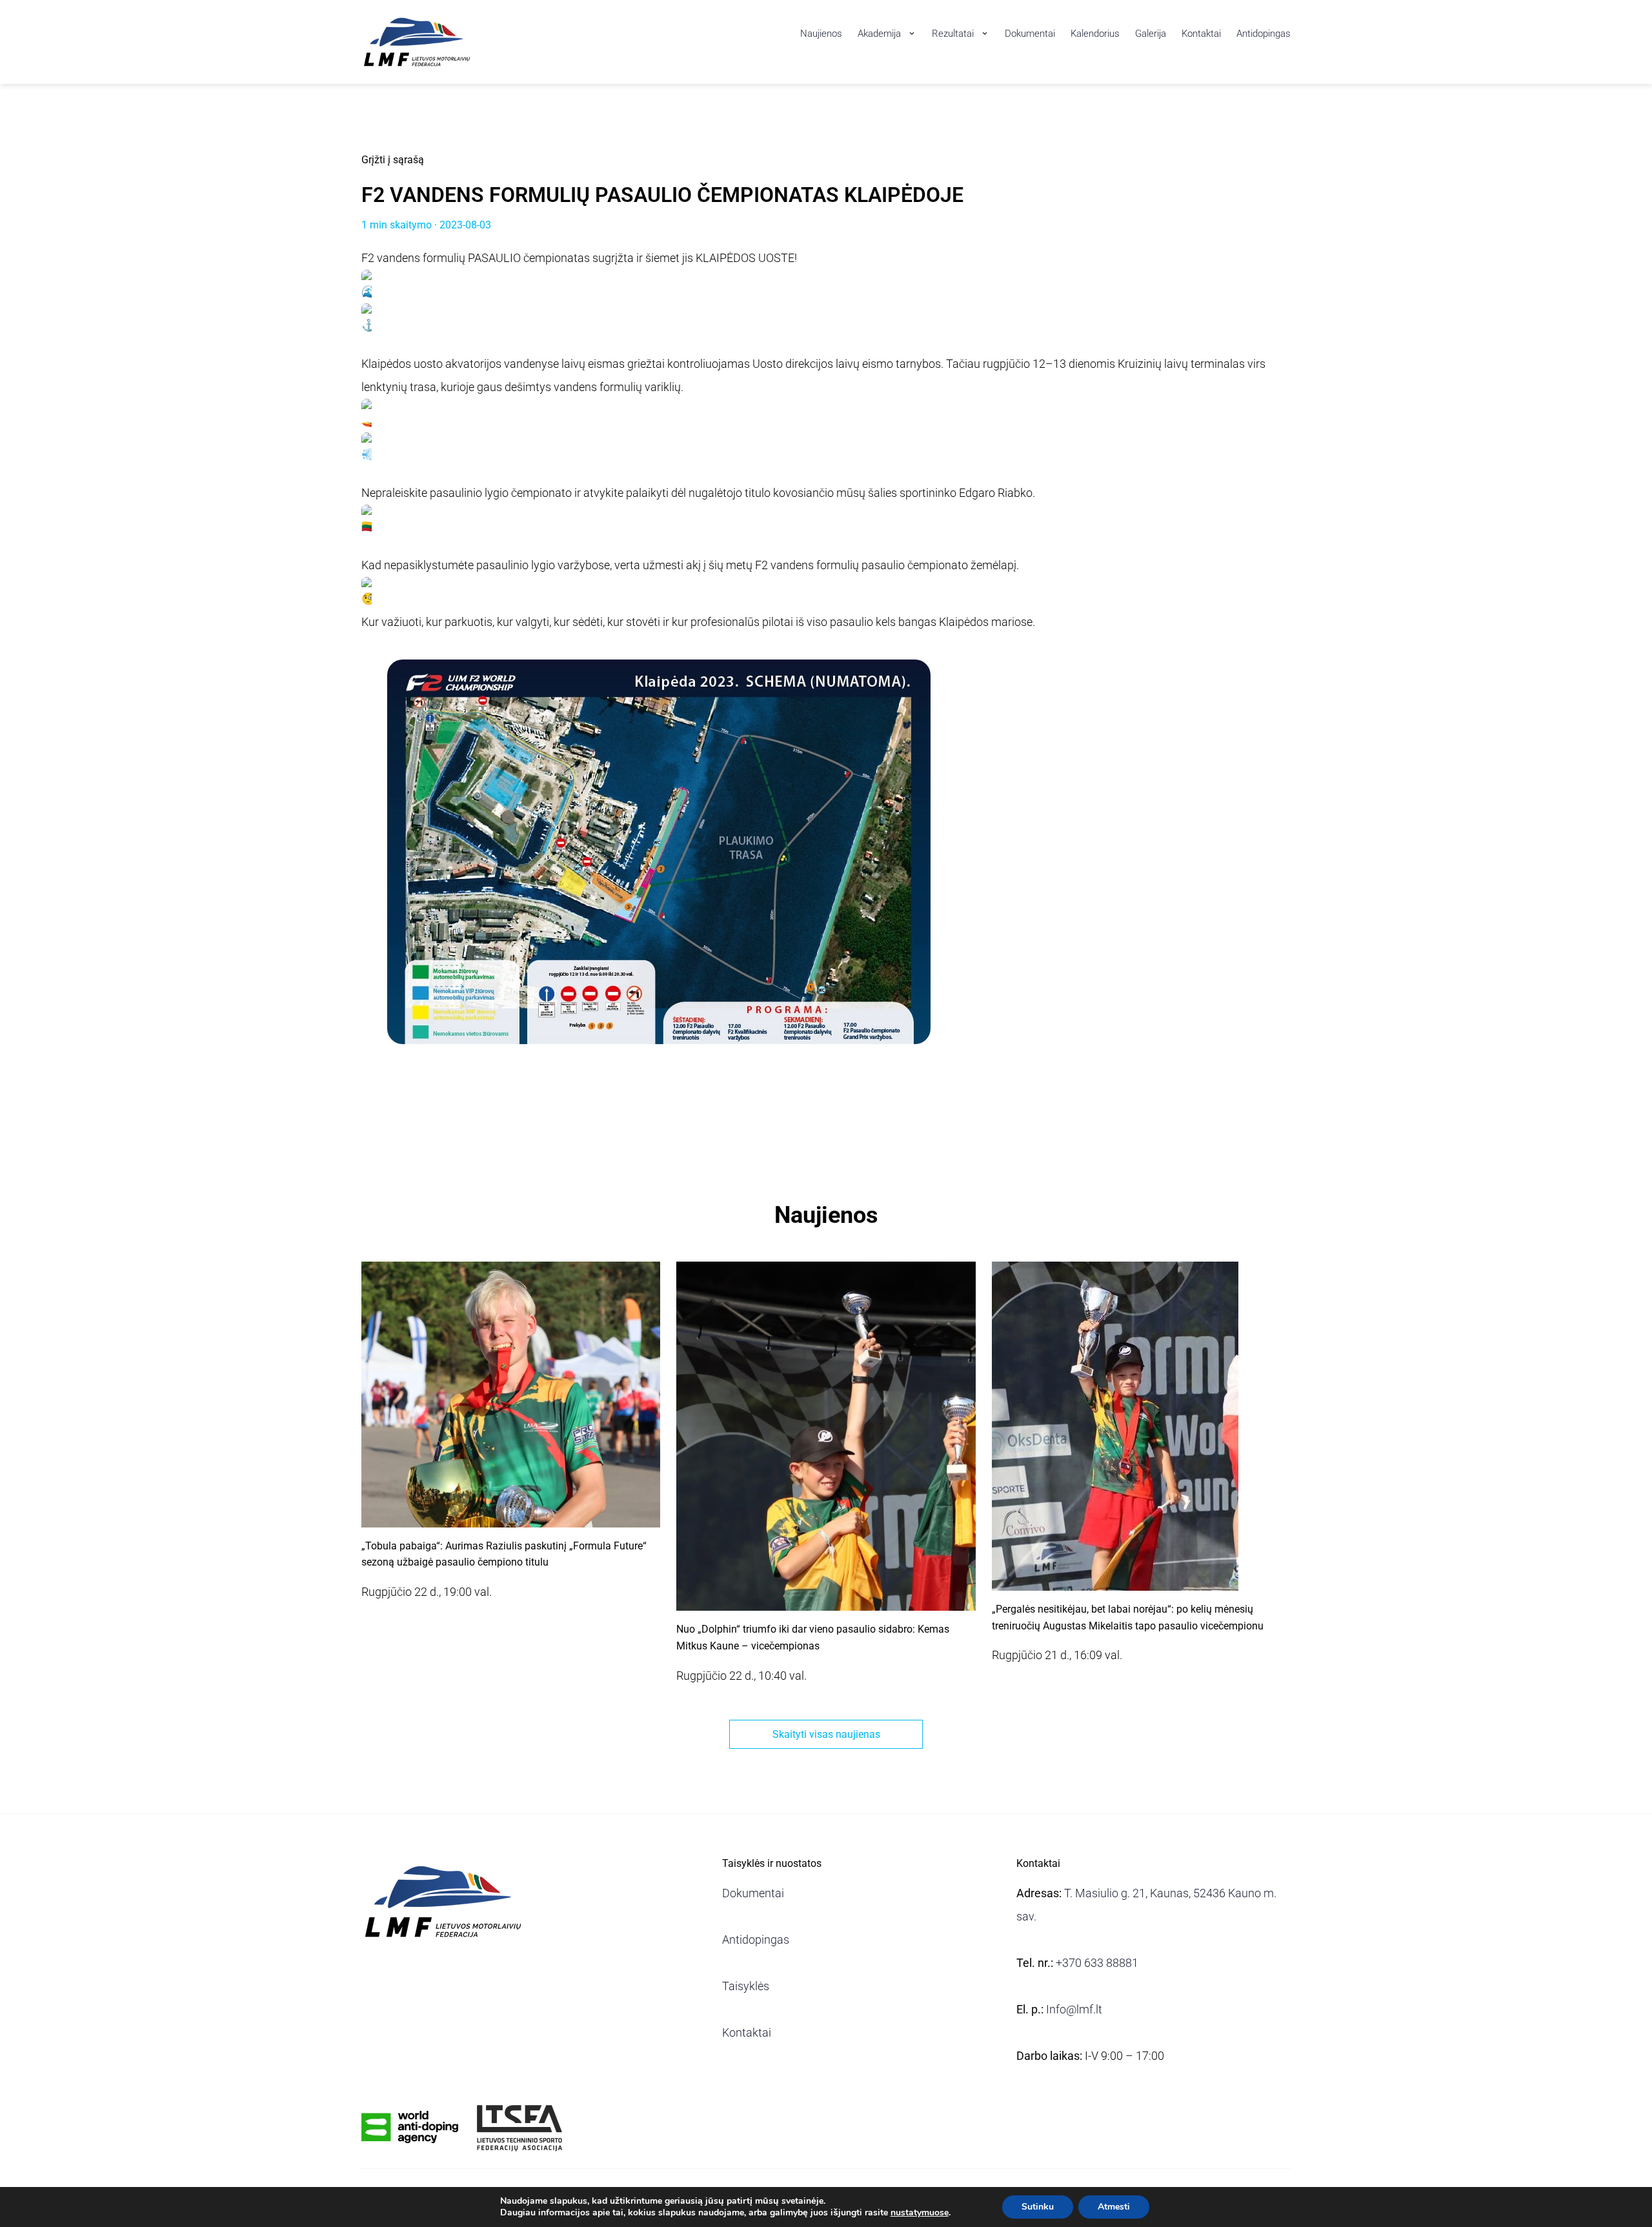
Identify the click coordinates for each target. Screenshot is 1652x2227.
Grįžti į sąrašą (393, 160)
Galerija (1151, 34)
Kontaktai (1201, 34)
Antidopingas (1264, 34)
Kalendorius (1095, 34)
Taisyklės (746, 1986)
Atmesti (1114, 2207)
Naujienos (821, 34)
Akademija (879, 34)
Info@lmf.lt (1074, 2009)
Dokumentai (1030, 34)
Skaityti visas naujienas (826, 1734)
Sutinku (1038, 2207)
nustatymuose (920, 2213)
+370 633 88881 (1097, 1963)
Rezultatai (953, 34)
